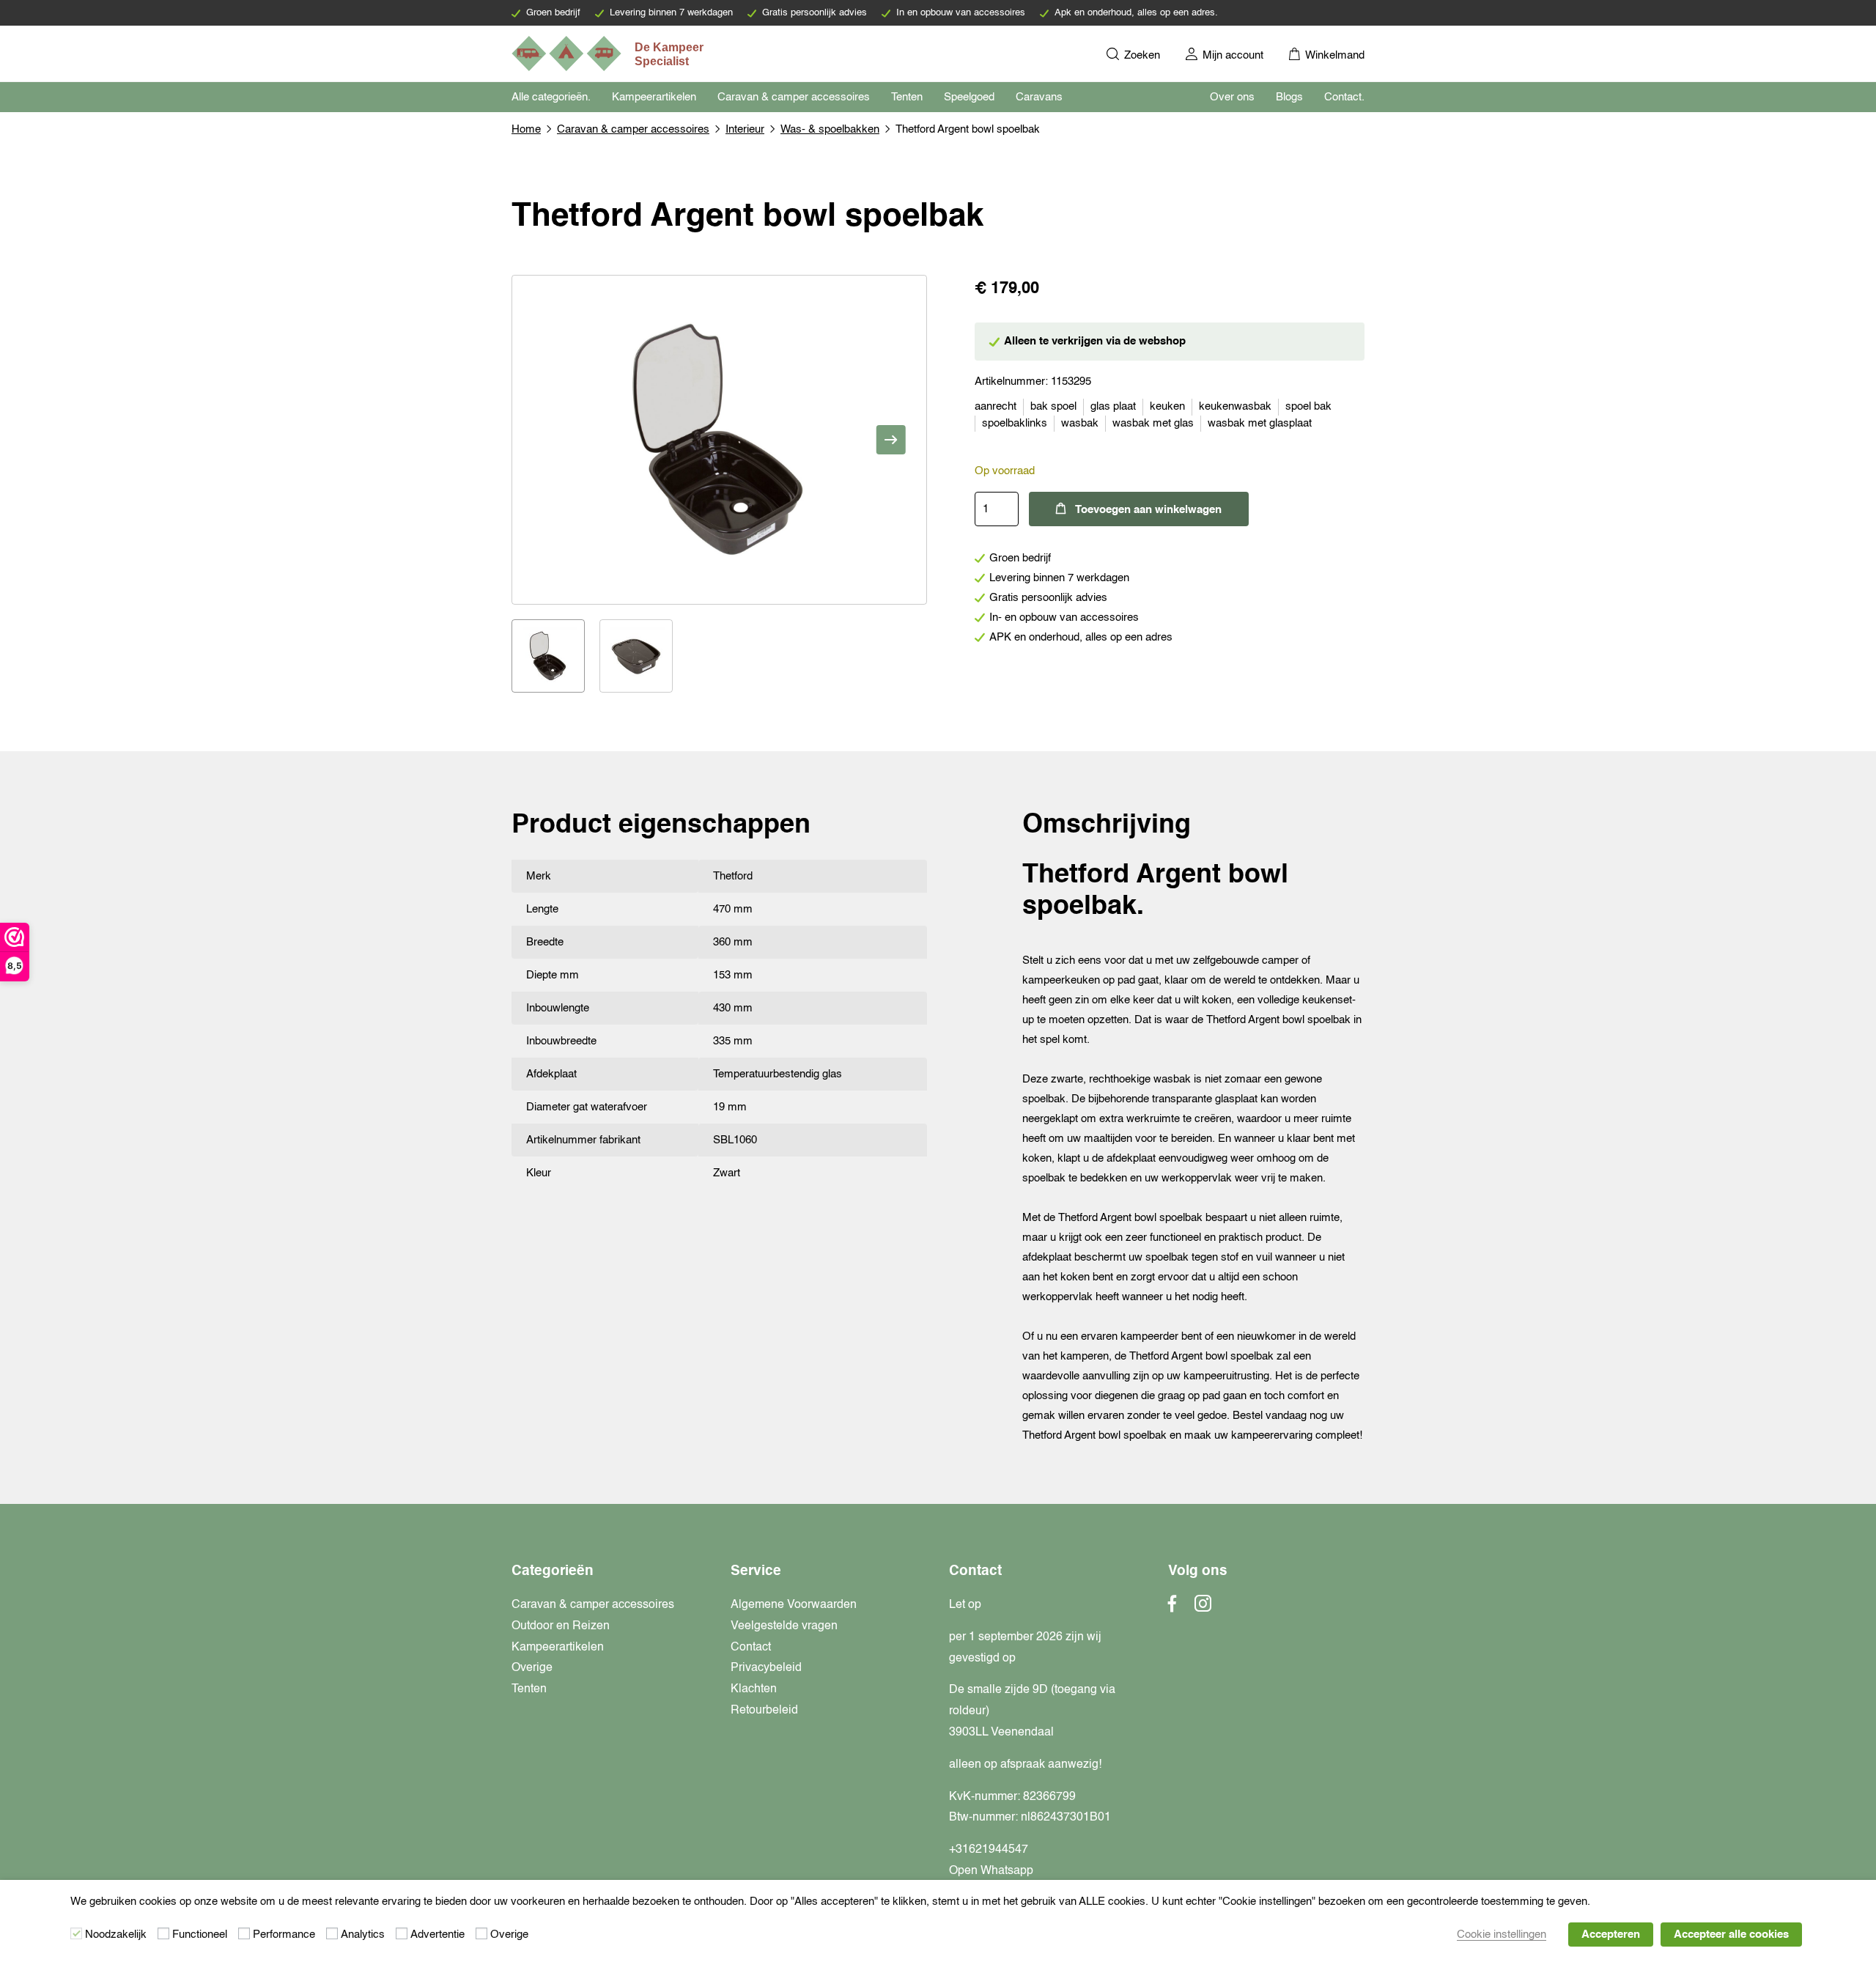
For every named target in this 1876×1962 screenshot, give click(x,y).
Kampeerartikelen (654, 97)
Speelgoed (969, 97)
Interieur (745, 129)
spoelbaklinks (1015, 423)
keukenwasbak (1235, 406)
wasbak (1080, 423)
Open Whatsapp (991, 1871)
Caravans (1039, 97)
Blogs (1289, 97)
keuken (1167, 406)
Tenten (907, 97)
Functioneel (200, 1935)
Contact (751, 1648)
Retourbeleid (764, 1711)
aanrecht (996, 406)
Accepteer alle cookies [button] (1731, 1935)
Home (526, 129)
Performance (284, 1935)
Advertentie (437, 1935)
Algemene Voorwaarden (794, 1605)
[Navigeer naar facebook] (1172, 1608)
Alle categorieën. (551, 97)
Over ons (1232, 97)
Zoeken (1141, 55)
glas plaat (1113, 406)
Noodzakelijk (116, 1935)
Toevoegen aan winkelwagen (1148, 510)
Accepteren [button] (1611, 1935)
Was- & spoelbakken (830, 129)
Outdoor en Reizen (561, 1626)
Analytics (363, 1935)
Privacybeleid (766, 1668)
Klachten (754, 1689)
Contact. (1344, 97)
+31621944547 (989, 1850)
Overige (532, 1668)
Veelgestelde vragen (784, 1626)
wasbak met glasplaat (1260, 423)
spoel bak (1308, 406)
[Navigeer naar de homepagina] (609, 54)
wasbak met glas (1153, 423)
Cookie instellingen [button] (1502, 1935)
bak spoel (1053, 406)
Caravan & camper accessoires (794, 97)
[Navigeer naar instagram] (1203, 1608)
